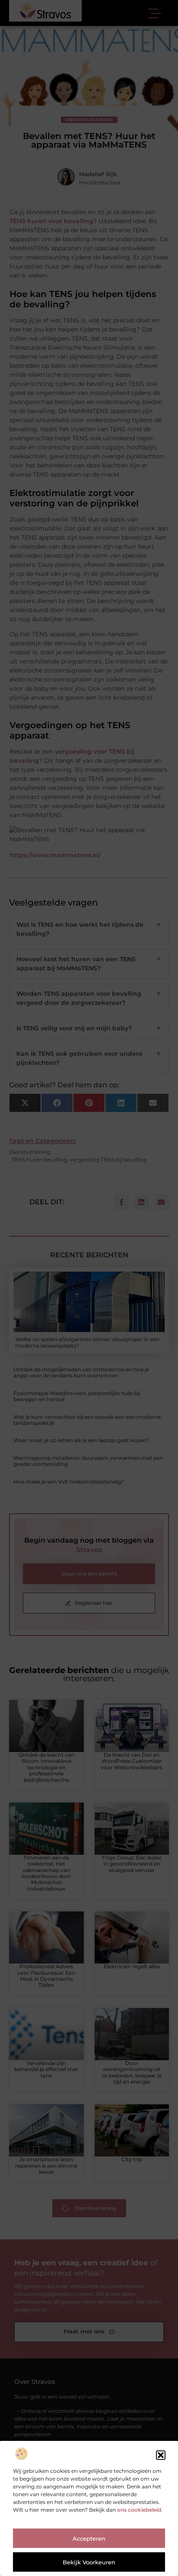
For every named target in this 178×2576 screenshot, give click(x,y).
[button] (161, 2455)
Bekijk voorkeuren (89, 2562)
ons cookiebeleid (139, 2510)
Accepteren (89, 2538)
